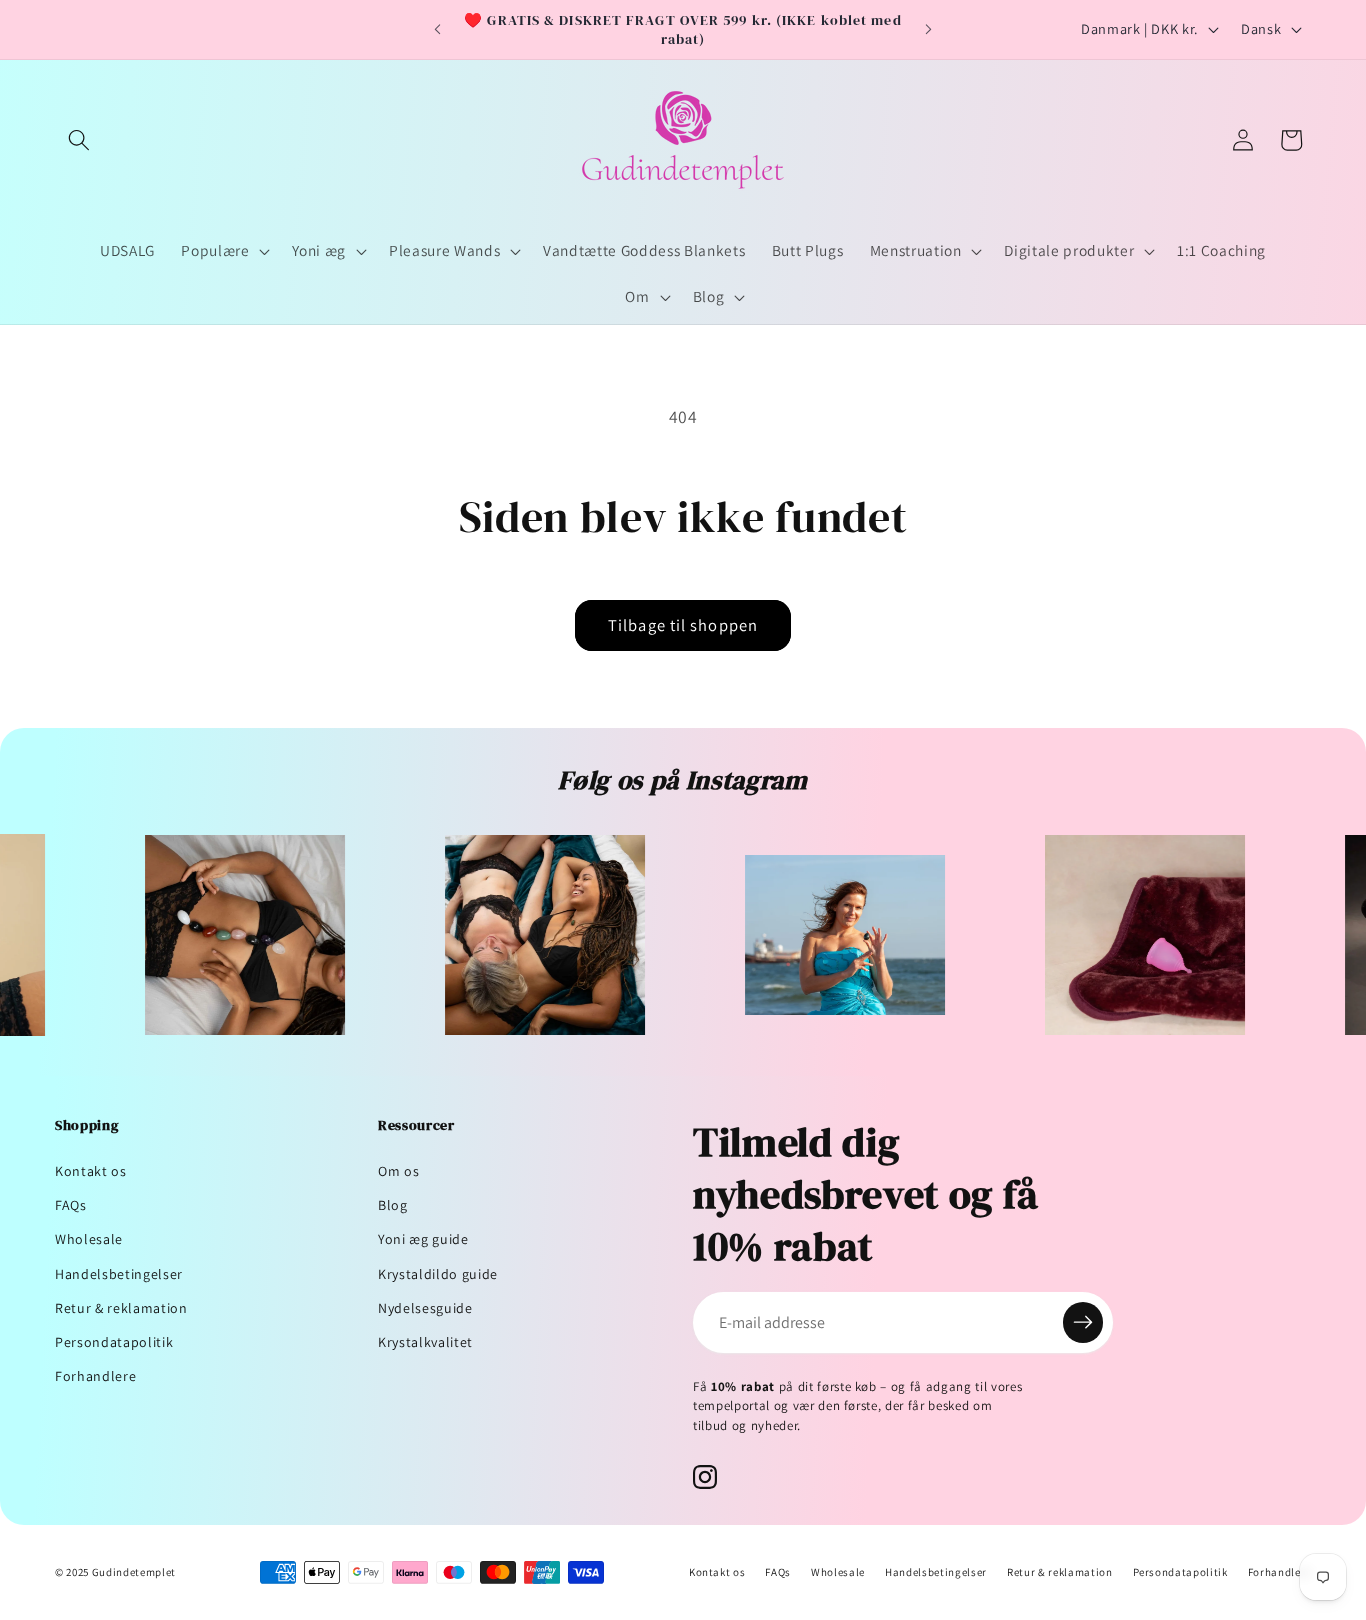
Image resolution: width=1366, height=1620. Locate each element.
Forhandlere (95, 1376)
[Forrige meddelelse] (437, 30)
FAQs (71, 1205)
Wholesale (89, 1239)
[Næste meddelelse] (929, 30)
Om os (398, 1171)
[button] (79, 140)
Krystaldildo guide (438, 1274)
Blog (393, 1205)
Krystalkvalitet (425, 1342)
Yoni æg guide (423, 1239)
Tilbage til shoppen (683, 625)
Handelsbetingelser (119, 1274)
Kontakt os (91, 1171)
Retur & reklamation (121, 1308)
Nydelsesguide (425, 1308)
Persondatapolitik (114, 1342)
